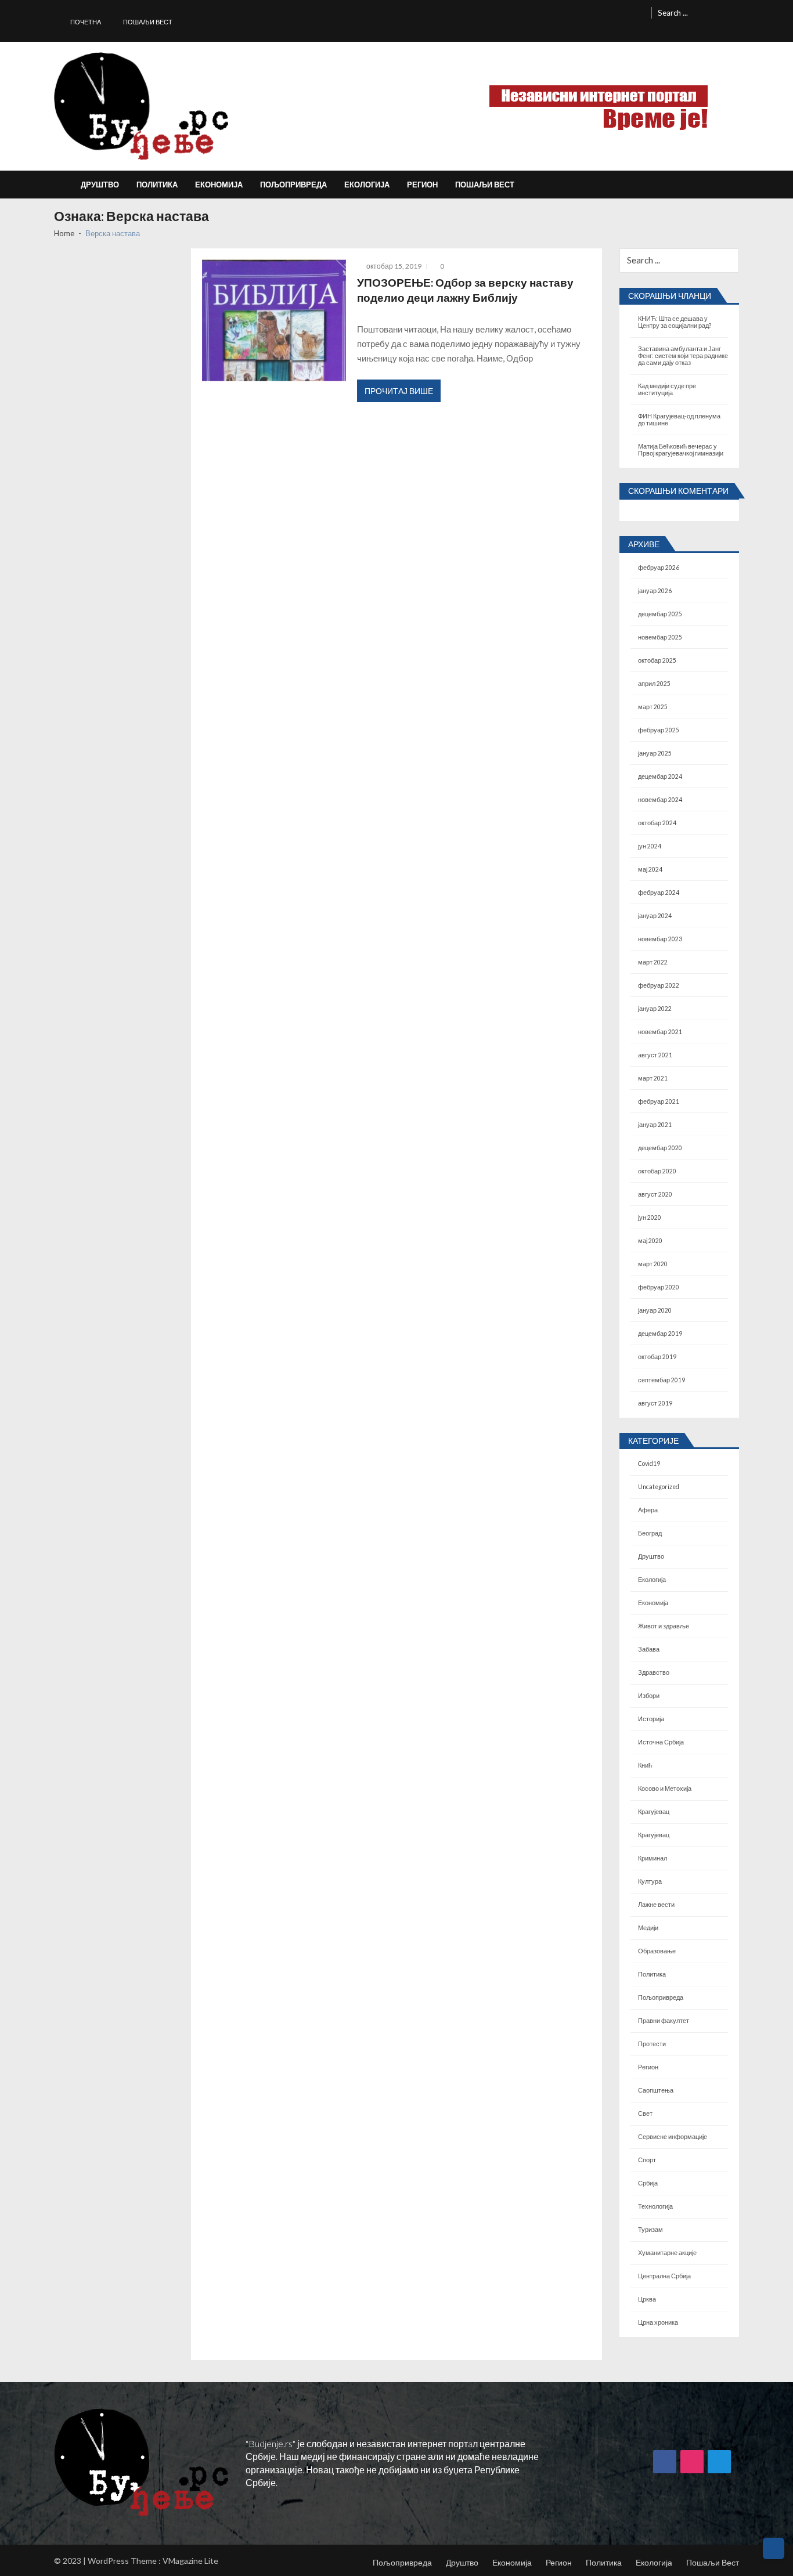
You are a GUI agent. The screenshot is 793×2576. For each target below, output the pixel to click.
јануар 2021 (655, 1125)
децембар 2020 (660, 1148)
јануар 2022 (655, 1009)
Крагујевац (654, 1812)
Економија (219, 185)
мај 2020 (650, 1241)
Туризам (650, 2230)
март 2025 (653, 707)
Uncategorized (659, 1487)
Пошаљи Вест (148, 22)
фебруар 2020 (659, 1287)
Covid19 (649, 1464)
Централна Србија (664, 2276)
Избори (649, 1696)
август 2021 (655, 1055)
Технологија (655, 2206)
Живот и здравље (664, 1626)
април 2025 (654, 684)
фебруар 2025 (659, 730)
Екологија (367, 185)
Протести (652, 2044)
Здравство (654, 1672)
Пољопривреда (293, 185)
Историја (651, 1719)
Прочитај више (399, 391)
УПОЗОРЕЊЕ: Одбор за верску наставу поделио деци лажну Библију (465, 290)
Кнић (645, 1765)
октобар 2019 (657, 1357)
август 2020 (655, 1194)
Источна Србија (661, 1742)
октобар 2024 (657, 823)
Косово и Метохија (665, 1789)
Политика (157, 185)
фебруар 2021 (659, 1101)
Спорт (647, 2160)
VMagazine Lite (190, 2561)
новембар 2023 (660, 939)
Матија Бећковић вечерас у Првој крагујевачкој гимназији (681, 450)
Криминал (653, 1858)
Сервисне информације (673, 2137)
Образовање (657, 1951)
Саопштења (656, 2090)
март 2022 (653, 962)
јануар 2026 (655, 591)
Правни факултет (664, 2021)
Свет (645, 2113)
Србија (648, 2183)
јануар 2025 (655, 753)
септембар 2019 (662, 1380)
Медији (648, 1928)
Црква (647, 2299)
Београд (650, 1533)
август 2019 (655, 1403)
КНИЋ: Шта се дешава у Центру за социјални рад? (675, 322)
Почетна (86, 22)
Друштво (100, 185)
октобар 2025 (657, 660)
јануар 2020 (655, 1310)
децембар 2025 (660, 614)
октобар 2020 (657, 1171)
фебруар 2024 (659, 893)
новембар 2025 (660, 637)
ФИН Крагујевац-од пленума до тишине (679, 420)
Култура (650, 1881)
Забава (649, 1649)
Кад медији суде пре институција (667, 389)
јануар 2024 (655, 916)
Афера (648, 1510)
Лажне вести (656, 1905)
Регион (422, 185)
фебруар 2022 (659, 985)
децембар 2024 (660, 776)
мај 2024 (650, 869)
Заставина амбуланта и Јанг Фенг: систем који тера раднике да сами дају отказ (683, 356)
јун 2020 (650, 1217)
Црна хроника (658, 2322)
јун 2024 (650, 846)
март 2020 (653, 1264)
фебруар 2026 (659, 568)
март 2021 (653, 1078)
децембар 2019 (660, 1334)
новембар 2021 (660, 1032)
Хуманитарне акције (667, 2253)
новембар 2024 (660, 800)
